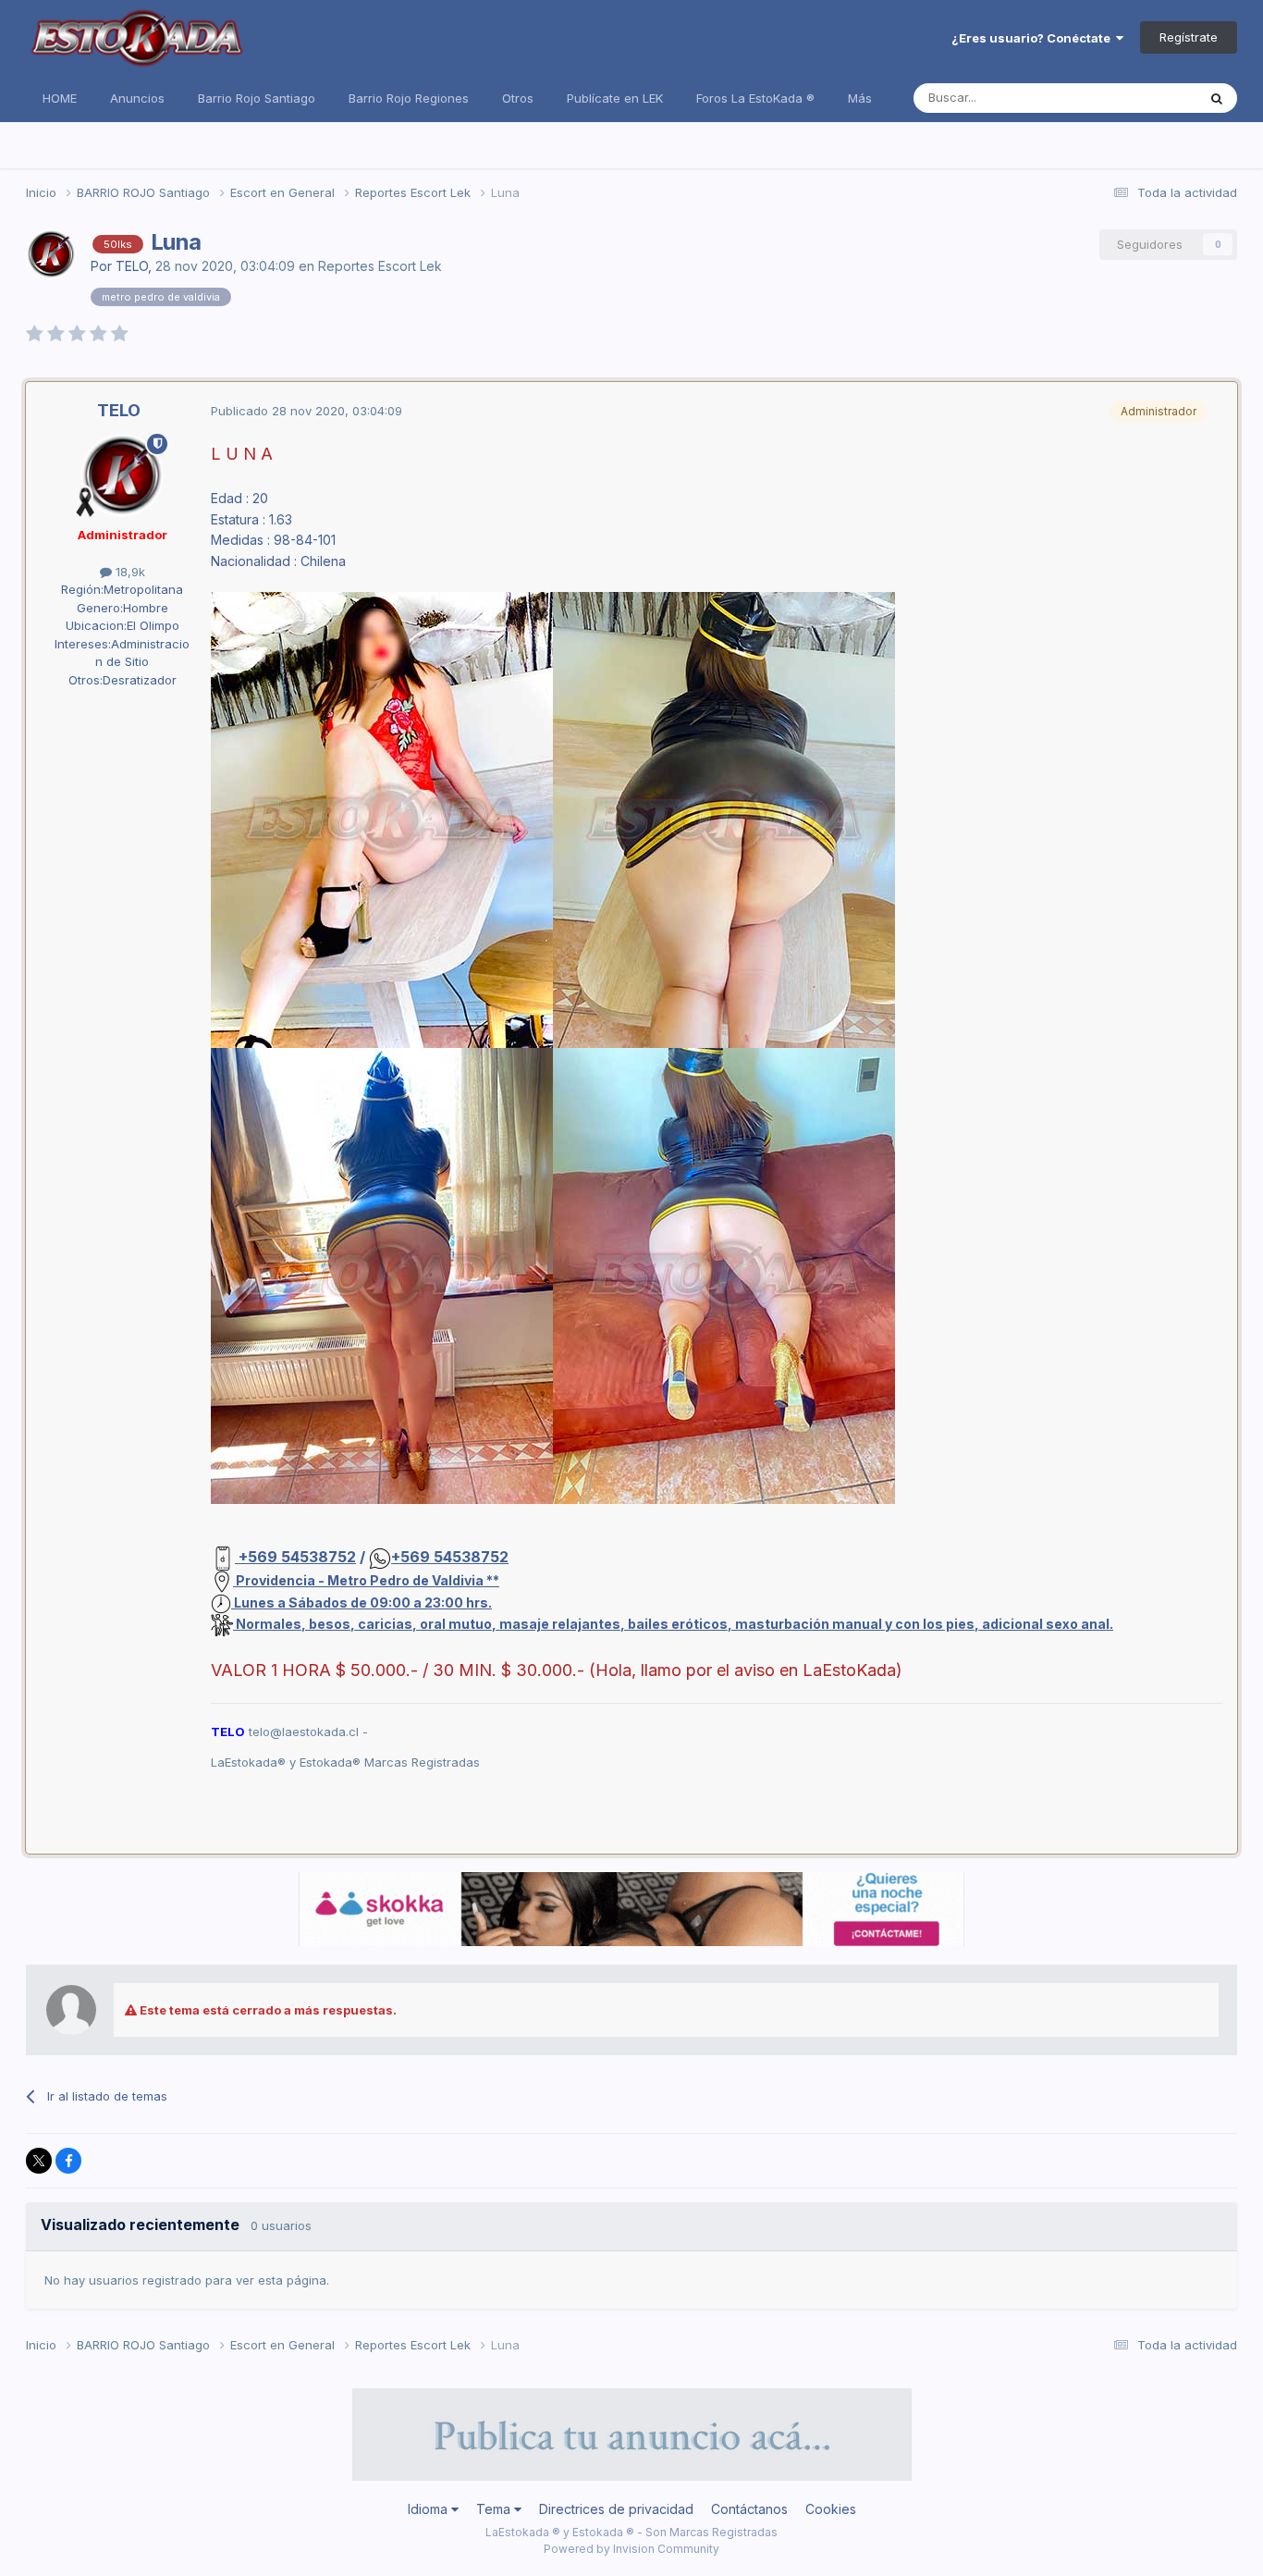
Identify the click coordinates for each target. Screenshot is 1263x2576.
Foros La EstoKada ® (755, 98)
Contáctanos (749, 2509)
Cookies (831, 2509)
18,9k (129, 572)
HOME (60, 98)
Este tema (1144, 98)
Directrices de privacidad (616, 2509)
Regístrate (1189, 37)
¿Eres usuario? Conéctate (1034, 38)
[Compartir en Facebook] (68, 2161)
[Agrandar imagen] (382, 819)
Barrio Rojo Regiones (409, 98)
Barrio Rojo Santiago (257, 98)
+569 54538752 (295, 1557)
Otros (518, 98)
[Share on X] (39, 2161)
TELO (132, 266)
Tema (495, 2509)
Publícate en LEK (615, 98)
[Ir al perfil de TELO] (51, 254)
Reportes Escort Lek (380, 266)
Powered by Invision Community (631, 2549)
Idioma (429, 2509)
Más (860, 98)
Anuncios (137, 98)
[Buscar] (1217, 98)
